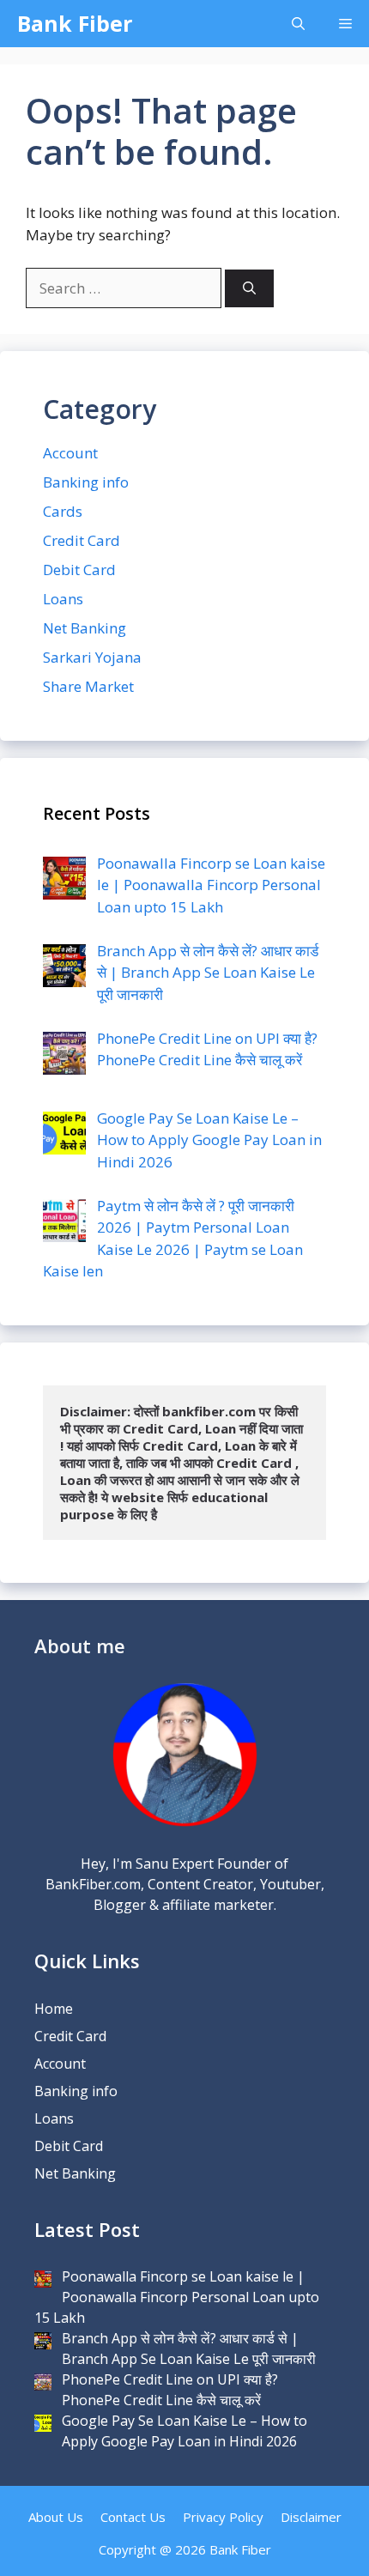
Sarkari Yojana (92, 657)
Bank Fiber (75, 23)
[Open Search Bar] (298, 24)
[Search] (249, 289)
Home (54, 2009)
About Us (56, 2517)
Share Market (88, 686)
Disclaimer (311, 2517)
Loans (63, 599)
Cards (63, 511)
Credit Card (82, 540)
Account (70, 453)
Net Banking (85, 628)
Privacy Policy (223, 2517)
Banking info (86, 482)
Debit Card (79, 570)
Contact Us (133, 2517)
